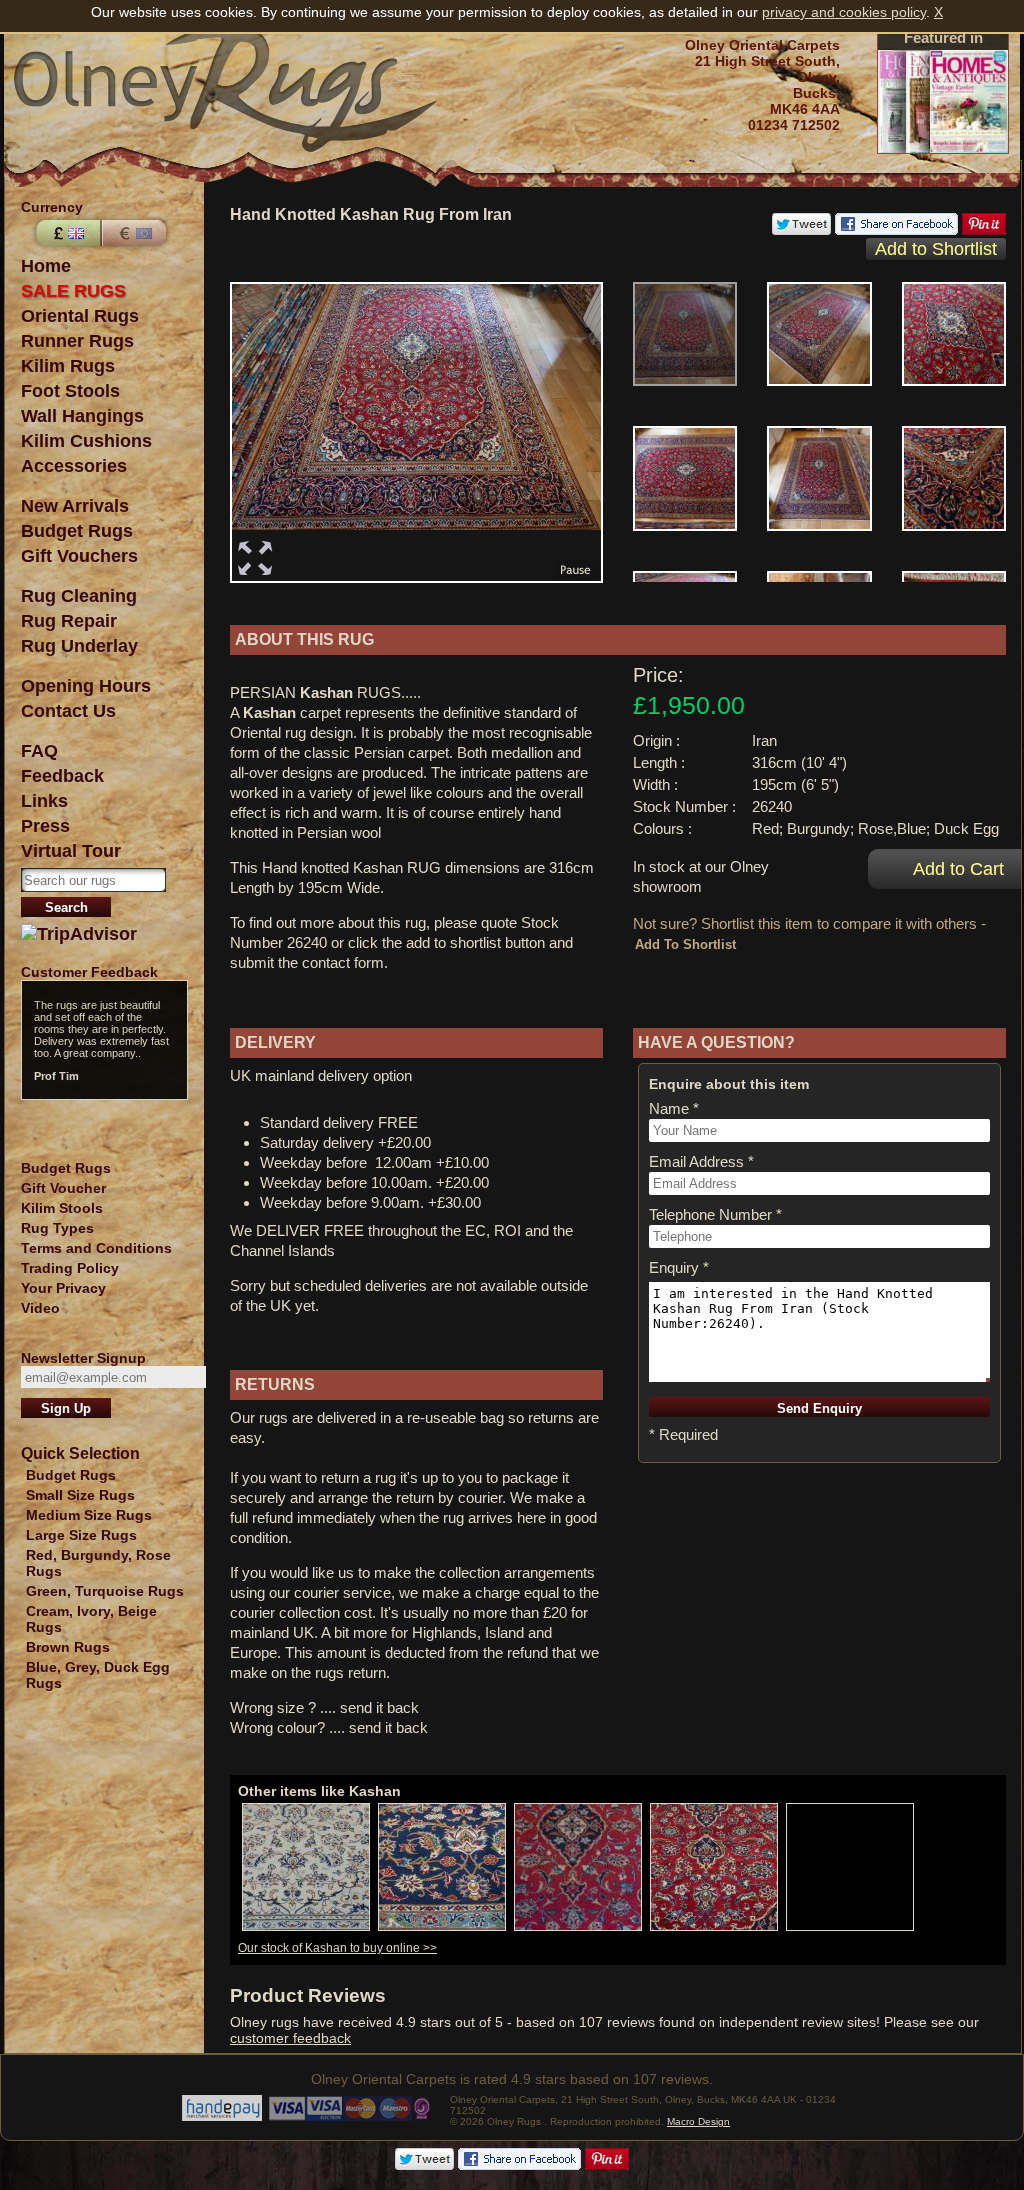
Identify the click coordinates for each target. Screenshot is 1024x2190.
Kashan (326, 692)
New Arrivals (75, 506)
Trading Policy (70, 1268)
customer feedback (290, 2038)
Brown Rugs (68, 1647)
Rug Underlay (79, 646)
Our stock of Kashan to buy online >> (337, 1948)
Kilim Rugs (68, 366)
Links (44, 801)
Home (46, 266)
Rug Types (57, 1228)
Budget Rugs (77, 531)
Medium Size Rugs (89, 1515)
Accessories (74, 466)
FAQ (39, 751)
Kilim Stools (62, 1208)
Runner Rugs (77, 341)
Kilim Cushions (86, 441)
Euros (136, 233)
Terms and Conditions (96, 1248)
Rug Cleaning (79, 596)
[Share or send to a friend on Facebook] (896, 230)
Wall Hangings (82, 416)
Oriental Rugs (80, 316)
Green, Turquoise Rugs (105, 1591)
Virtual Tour (71, 851)
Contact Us (68, 711)
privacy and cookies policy (844, 12)
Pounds (66, 233)
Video (40, 1308)
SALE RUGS (73, 291)
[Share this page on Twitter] (801, 230)
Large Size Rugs (81, 1535)
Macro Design (698, 2121)
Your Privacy (63, 1288)
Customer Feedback (89, 972)
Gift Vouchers (79, 556)
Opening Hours (86, 686)
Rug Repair (69, 621)
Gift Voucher (63, 1188)
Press (45, 826)
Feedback (62, 776)
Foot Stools (70, 391)
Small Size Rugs (80, 1495)
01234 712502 (794, 125)
